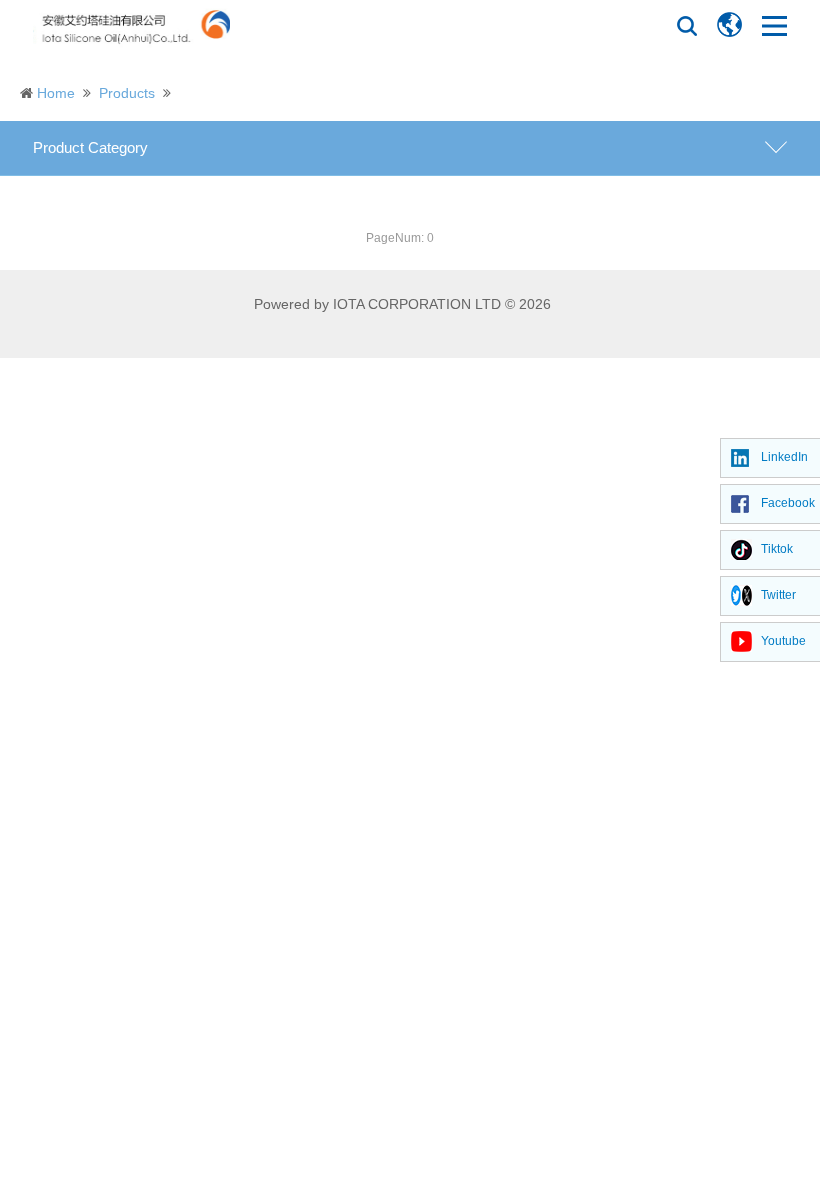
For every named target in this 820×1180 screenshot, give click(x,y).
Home (56, 93)
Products (127, 93)
